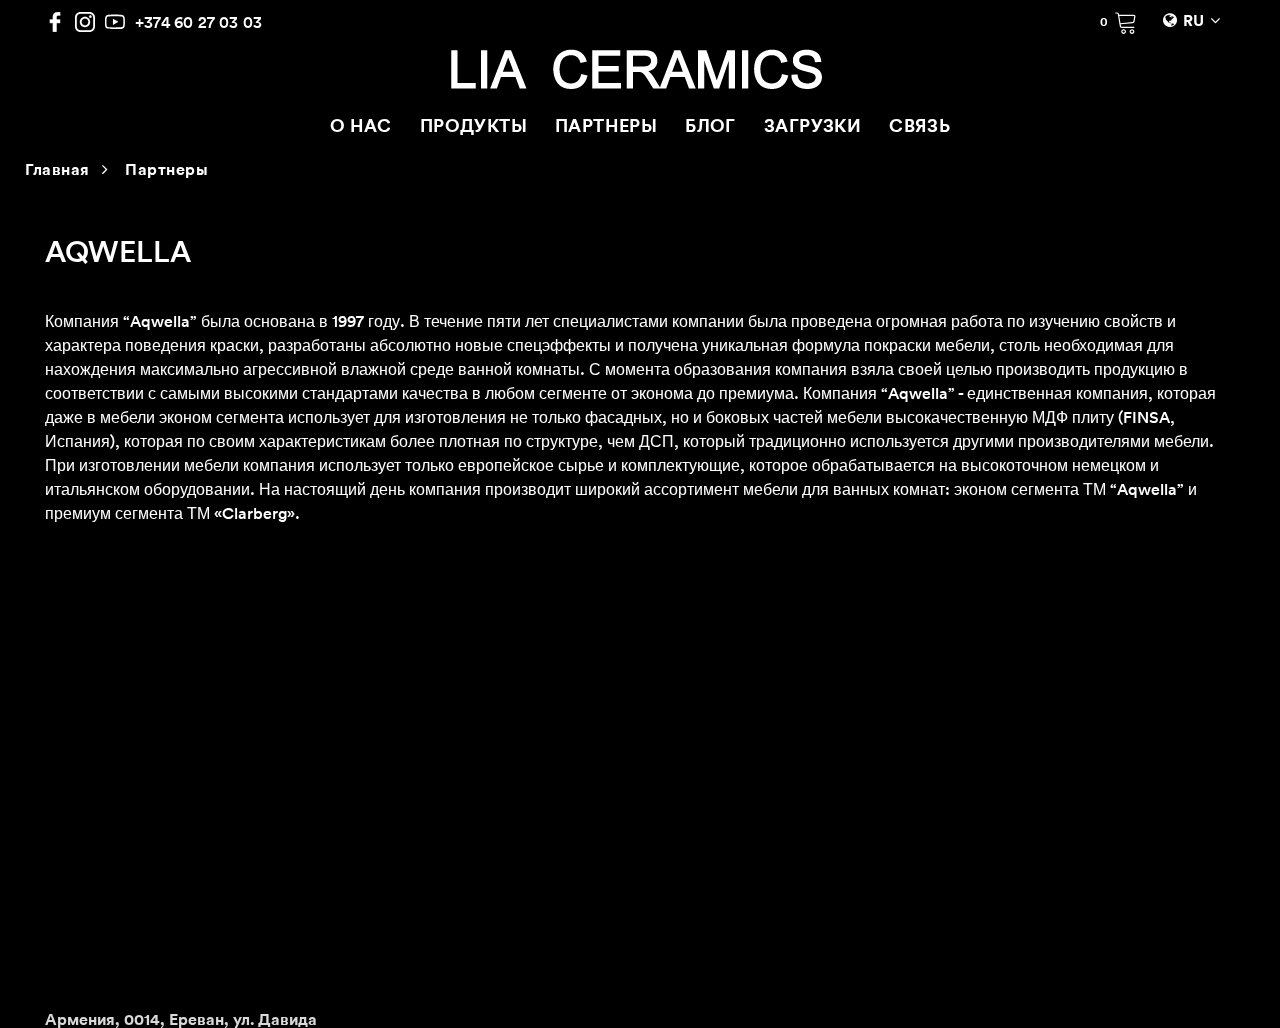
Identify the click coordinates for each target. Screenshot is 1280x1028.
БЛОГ (710, 128)
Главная (57, 171)
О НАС (361, 128)
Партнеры (166, 171)
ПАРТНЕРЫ (606, 128)
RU (1193, 22)
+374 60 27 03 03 (198, 22)
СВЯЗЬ (919, 128)
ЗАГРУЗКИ (812, 128)
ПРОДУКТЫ (473, 128)
